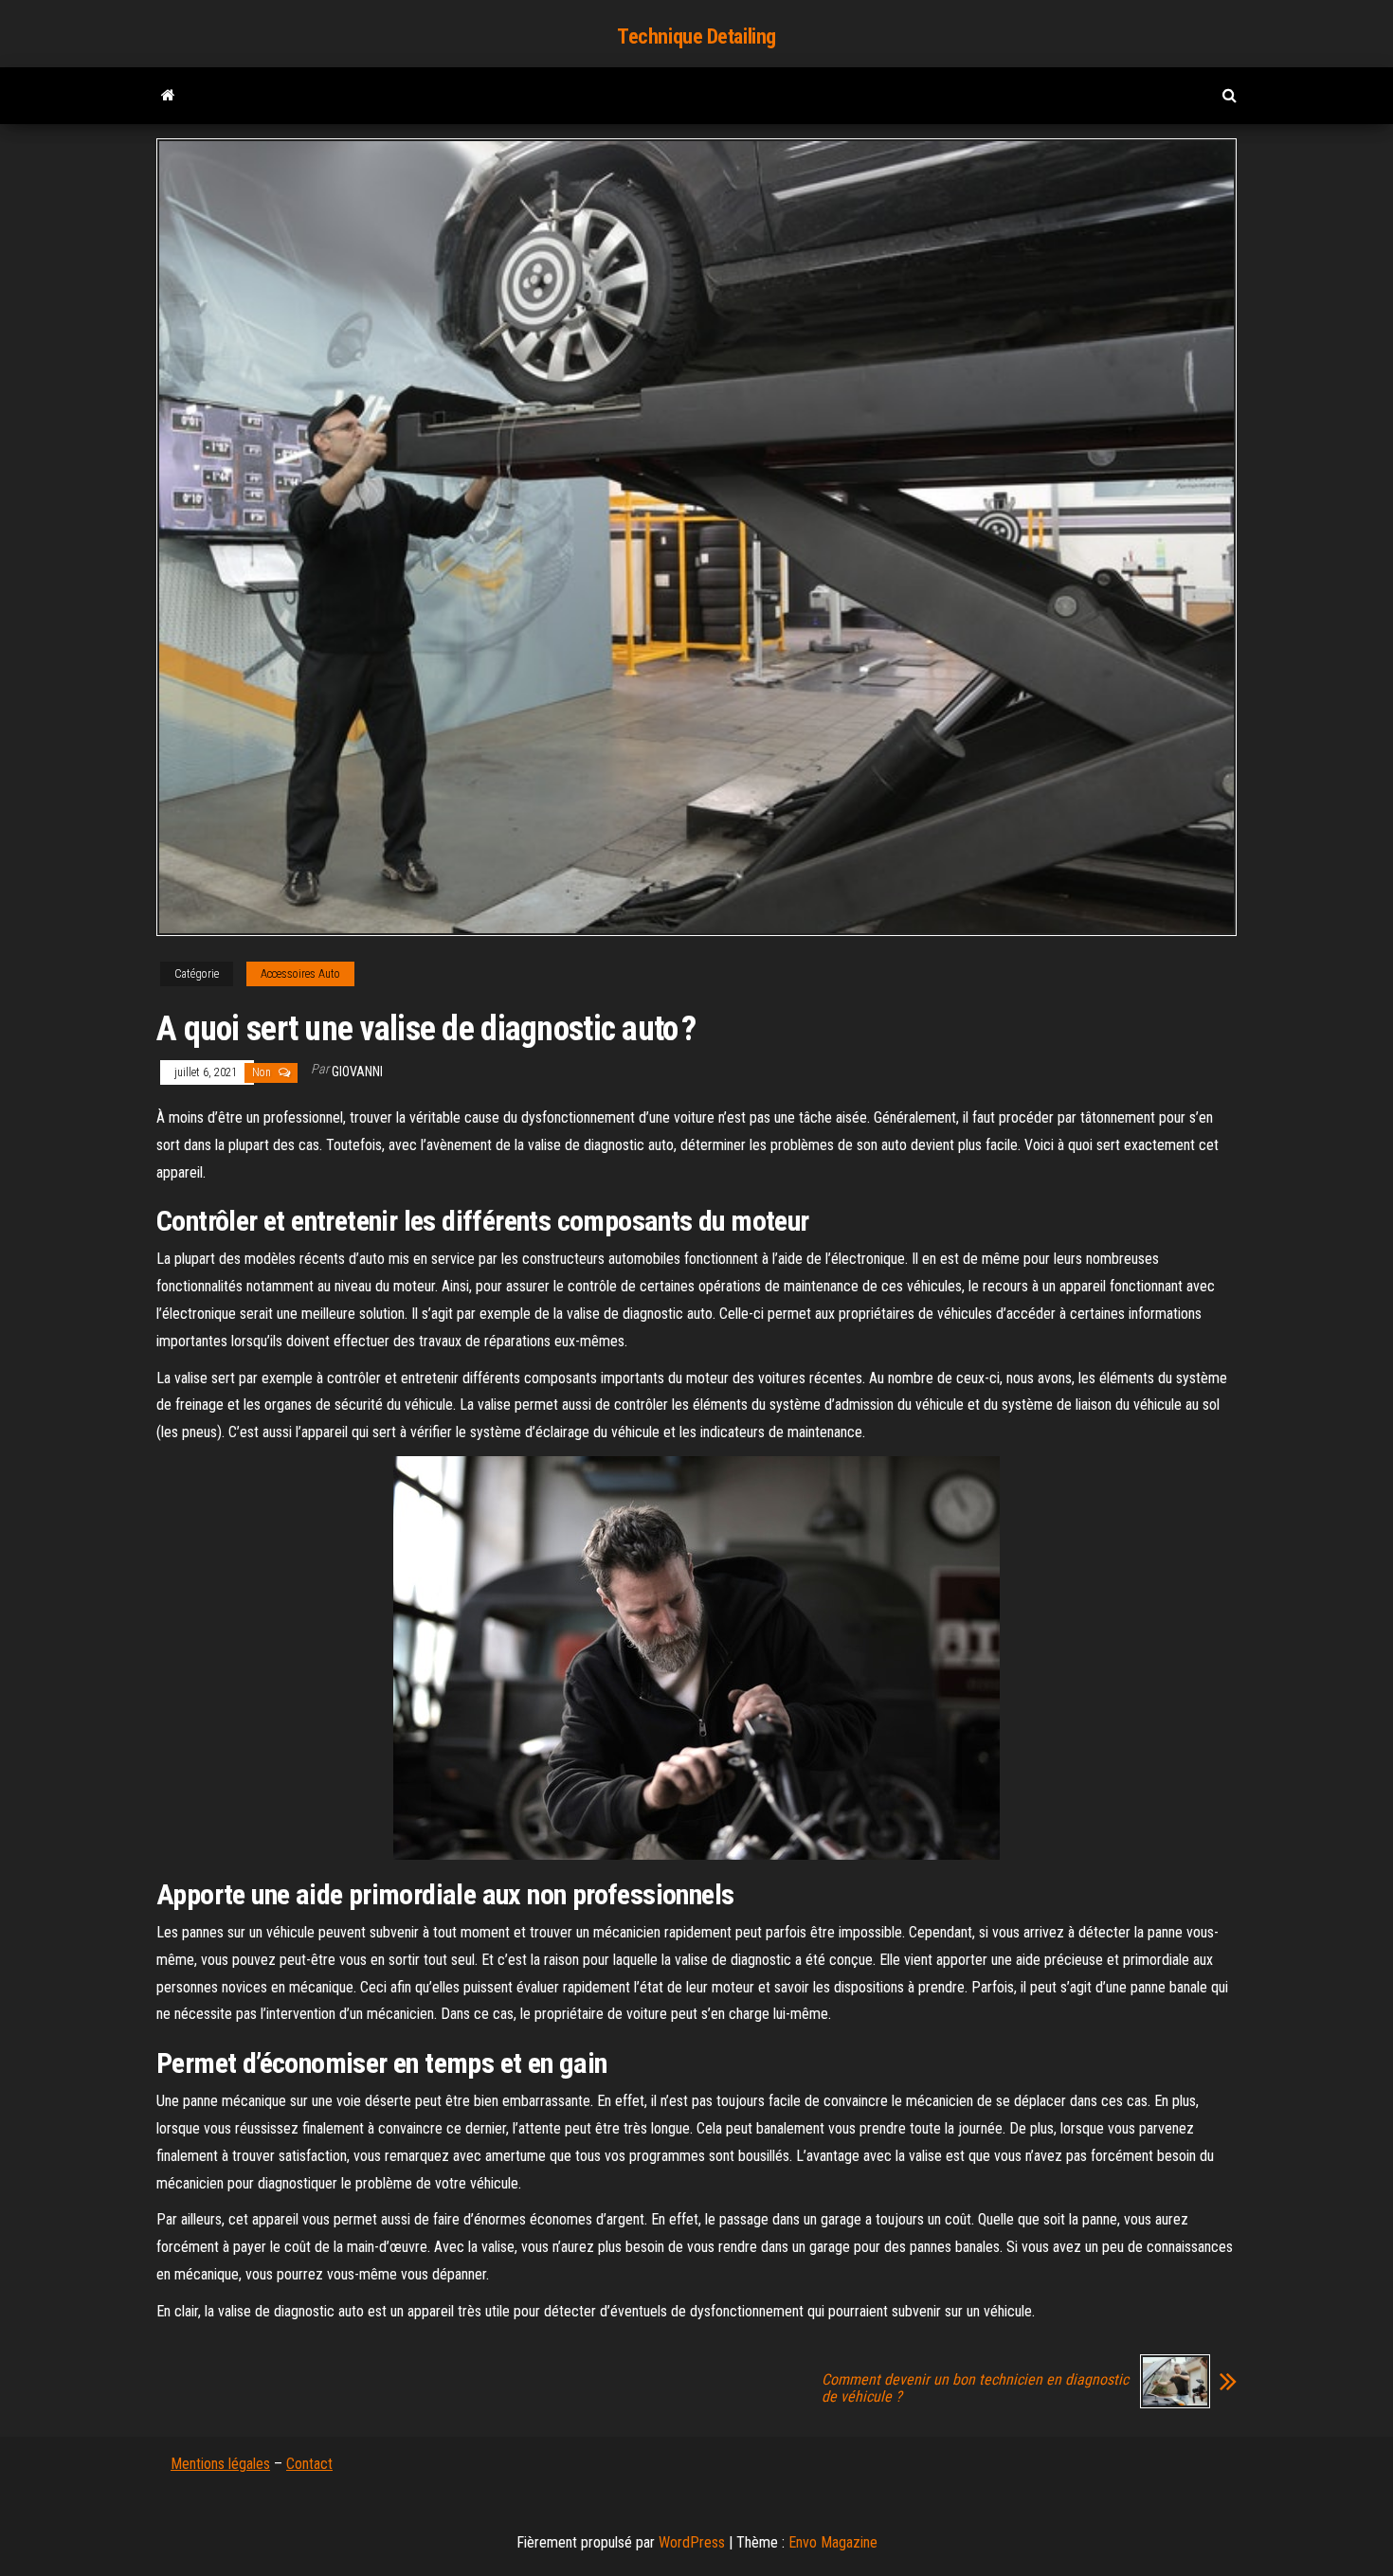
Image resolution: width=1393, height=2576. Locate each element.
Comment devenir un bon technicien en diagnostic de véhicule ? (975, 2388)
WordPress (692, 2542)
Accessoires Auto (300, 974)
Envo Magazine (833, 2542)
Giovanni (357, 1072)
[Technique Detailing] (168, 96)
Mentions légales (220, 2464)
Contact (309, 2464)
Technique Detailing (696, 36)
